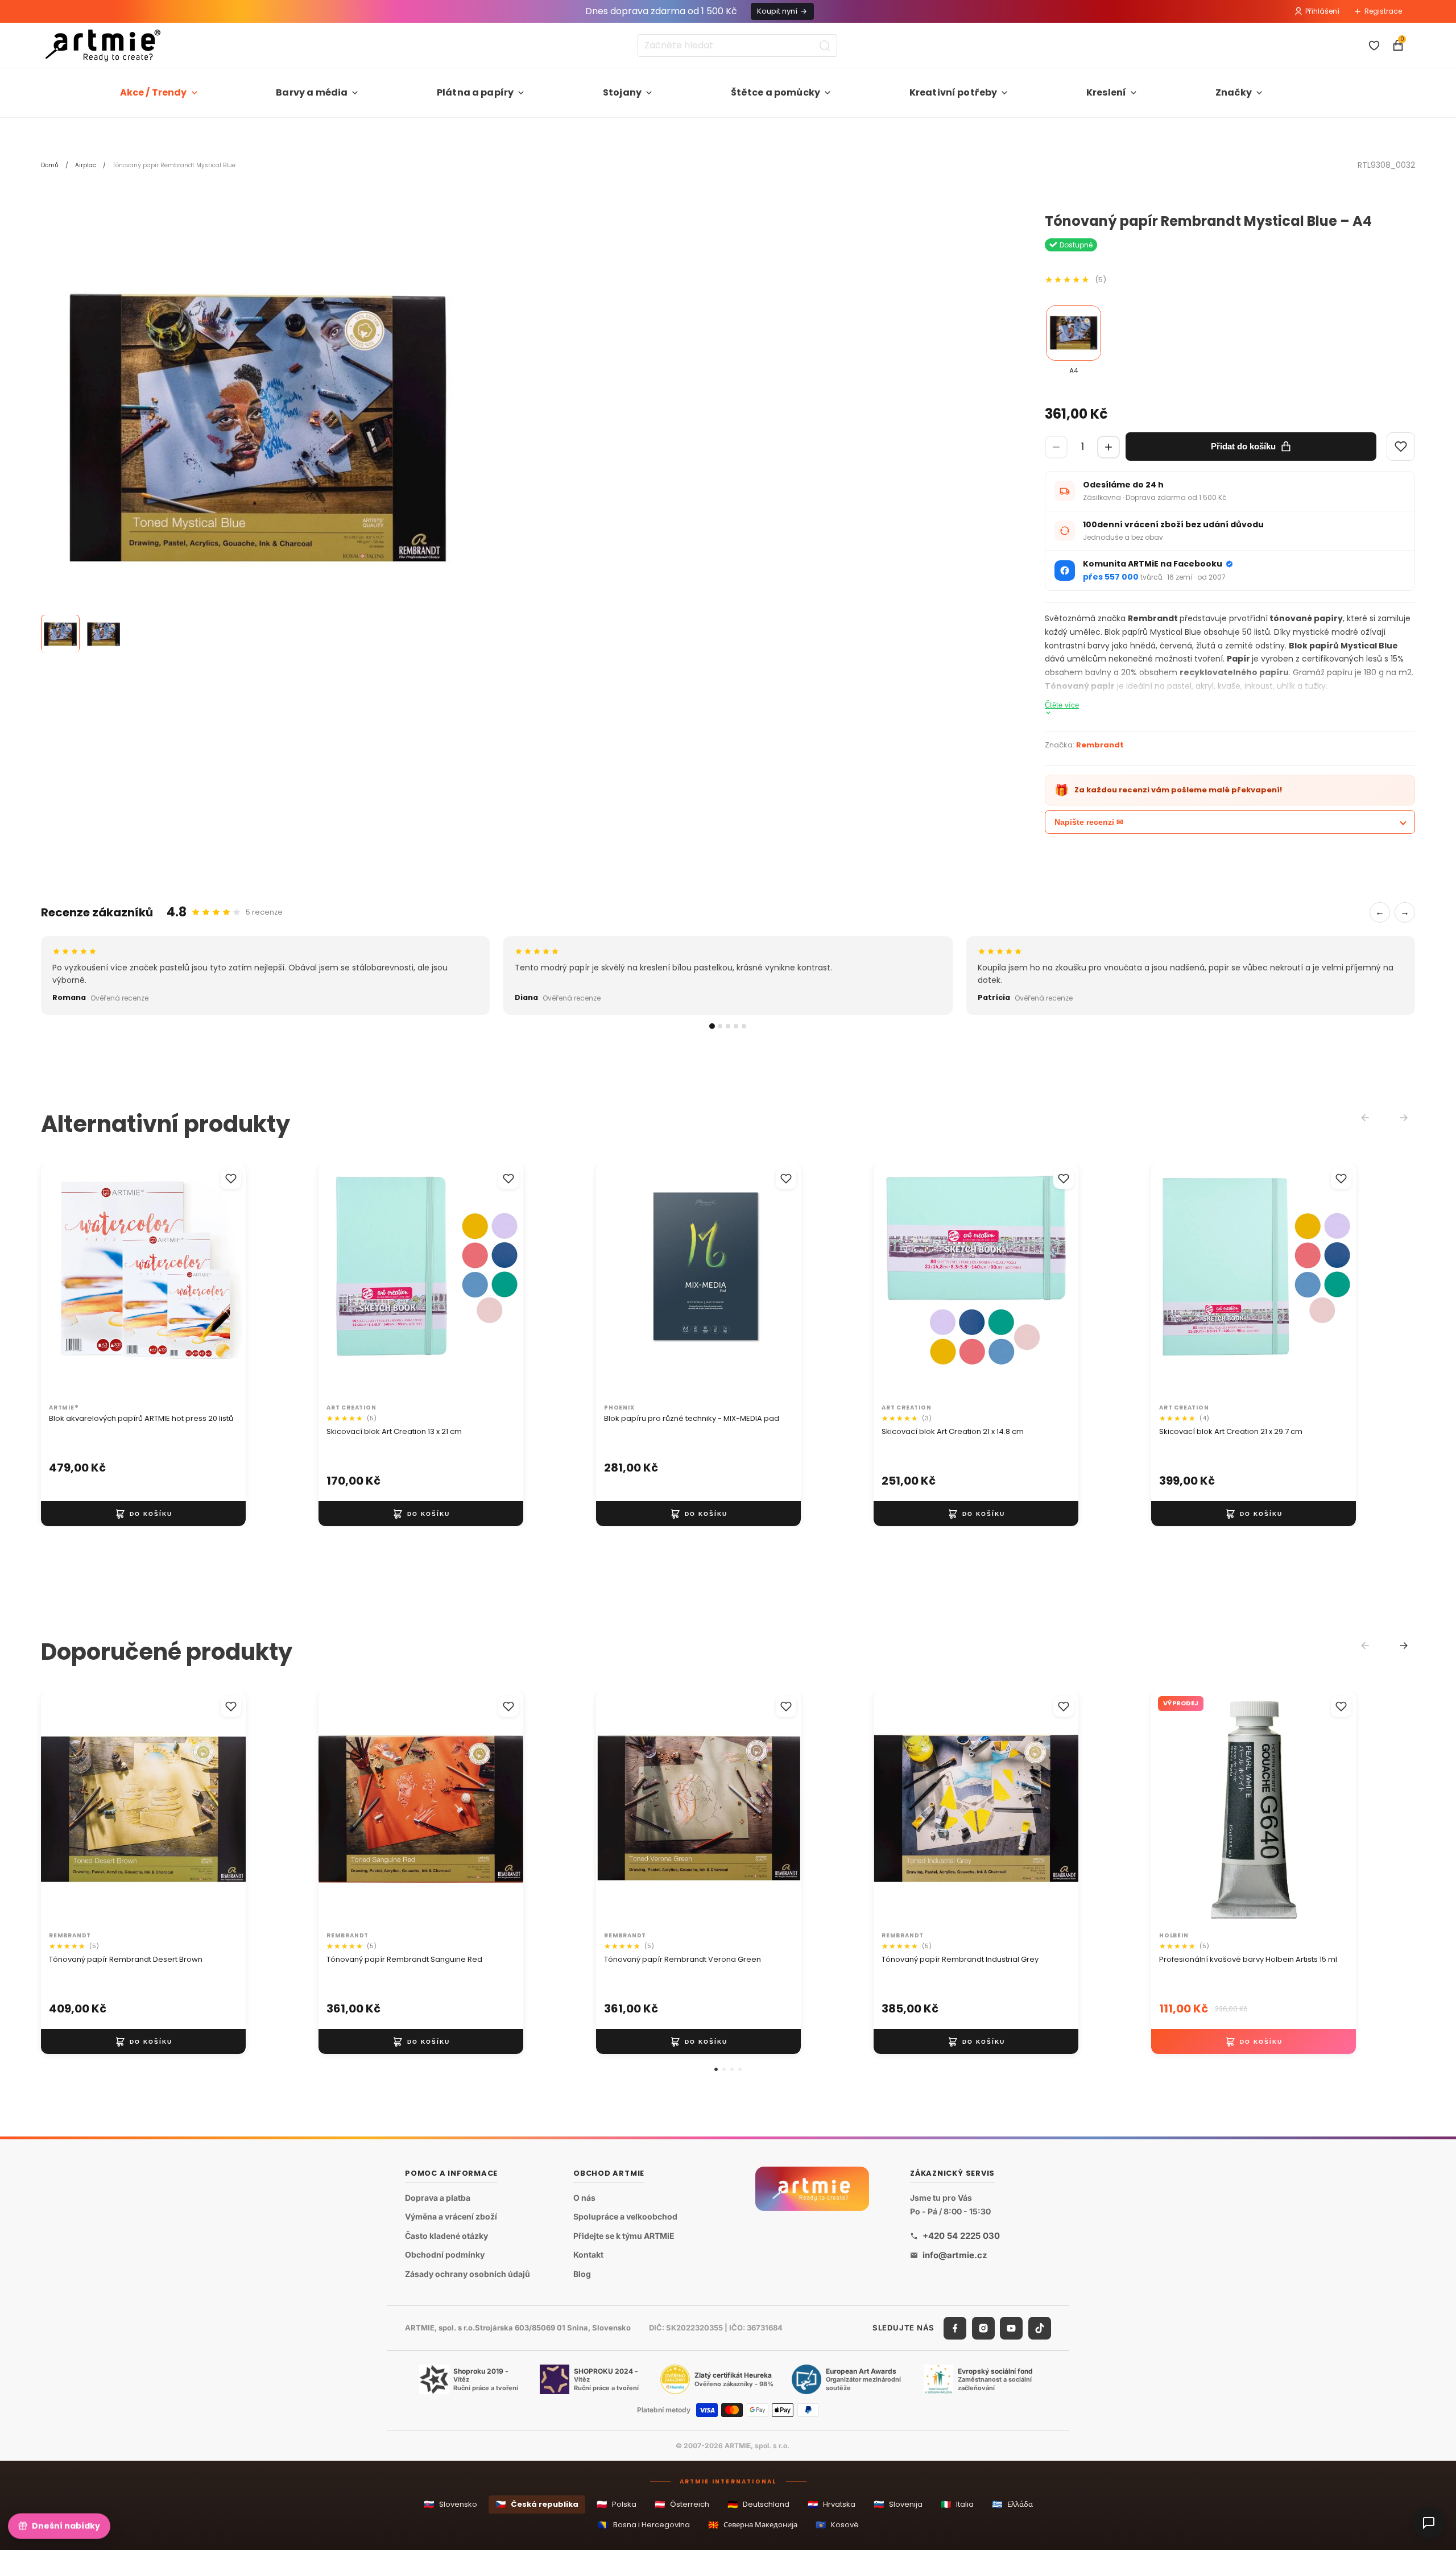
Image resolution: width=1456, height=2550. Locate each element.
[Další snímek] (225, 1282)
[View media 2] (104, 634)
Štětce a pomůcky (776, 92)
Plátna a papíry (475, 92)
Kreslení (1106, 92)
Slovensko (450, 2504)
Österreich (682, 2504)
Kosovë (837, 2525)
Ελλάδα (1012, 2504)
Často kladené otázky (446, 2236)
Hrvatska (832, 2504)
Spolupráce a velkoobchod (625, 2217)
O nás (584, 2198)
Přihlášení (1322, 11)
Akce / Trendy (154, 92)
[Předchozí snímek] (61, 1282)
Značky (1234, 92)
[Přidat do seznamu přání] (231, 1179)
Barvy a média (312, 92)
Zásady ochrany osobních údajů (468, 2274)
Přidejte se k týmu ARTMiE (624, 2236)
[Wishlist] (1401, 447)
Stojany (622, 92)
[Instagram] (983, 2328)
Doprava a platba (438, 2198)
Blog (582, 2274)
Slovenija (898, 2504)
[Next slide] (1404, 1646)
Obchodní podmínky (445, 2255)
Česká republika (537, 2504)
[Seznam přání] (1374, 46)
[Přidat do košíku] (143, 1514)
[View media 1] (60, 634)
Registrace (1383, 11)
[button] (716, 2069)
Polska (617, 2504)
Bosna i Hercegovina (644, 2525)
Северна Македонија (753, 2525)
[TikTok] (1040, 2328)
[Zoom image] (257, 430)
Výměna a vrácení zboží (451, 2217)
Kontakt (588, 2255)
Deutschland (758, 2504)
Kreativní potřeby (954, 92)
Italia (957, 2504)
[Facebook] (955, 2328)
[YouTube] (1011, 2328)
